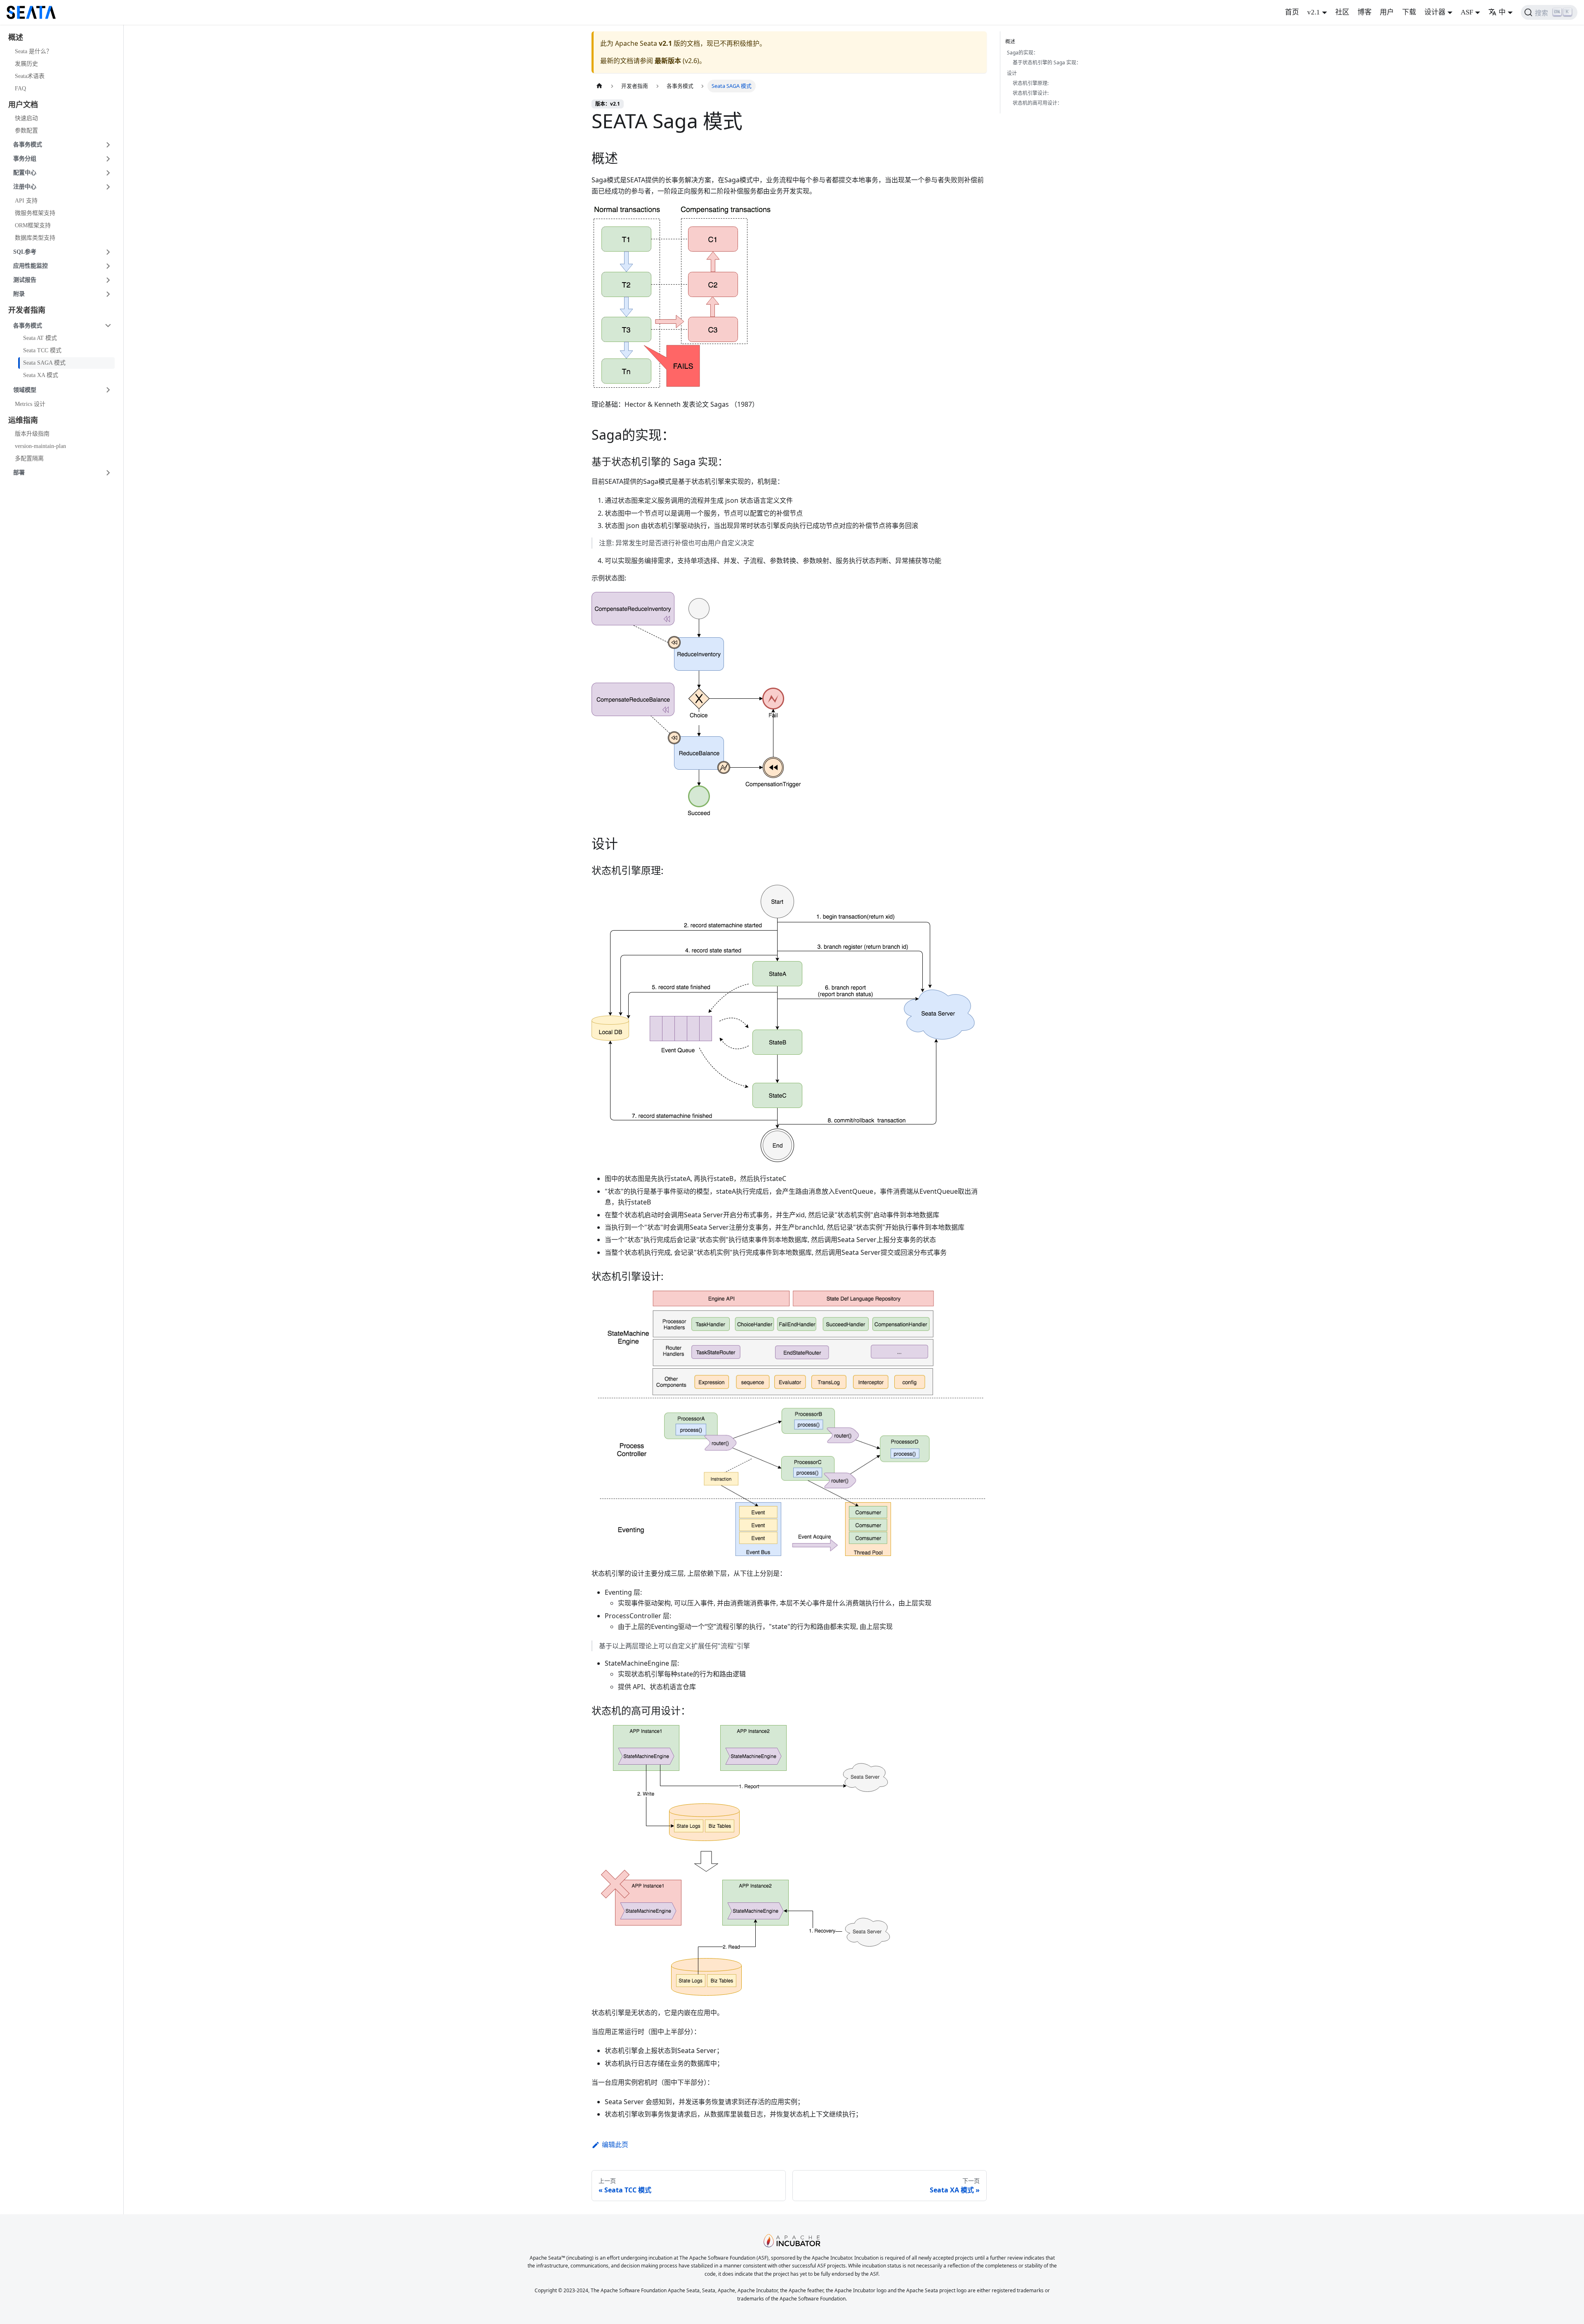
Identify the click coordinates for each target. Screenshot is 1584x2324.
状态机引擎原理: (1031, 83)
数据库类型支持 (35, 238)
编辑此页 (615, 2145)
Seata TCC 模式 (42, 350)
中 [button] (1502, 12)
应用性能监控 (31, 266)
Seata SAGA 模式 (44, 363)
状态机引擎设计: (1031, 93)
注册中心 (25, 187)
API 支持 (26, 201)
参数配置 (26, 131)
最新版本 (668, 61)
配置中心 (25, 173)
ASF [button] (1467, 12)
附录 (19, 294)
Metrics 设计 (30, 404)
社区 (1342, 12)
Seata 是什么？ (33, 51)
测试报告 (25, 280)
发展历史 (26, 64)
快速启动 (26, 118)
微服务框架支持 (35, 213)
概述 (1010, 41)
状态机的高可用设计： (1037, 103)
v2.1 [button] (1314, 12)
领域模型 (25, 390)
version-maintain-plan (40, 446)
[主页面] (599, 86)
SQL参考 (25, 252)
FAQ (20, 88)
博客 (1365, 12)
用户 (1387, 12)
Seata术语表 (30, 76)
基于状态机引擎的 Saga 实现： (1047, 62)
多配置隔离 (29, 458)
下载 (1409, 12)
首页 (1292, 12)
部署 (19, 473)
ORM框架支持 (33, 225)
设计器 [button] (1435, 12)
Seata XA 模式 (41, 375)
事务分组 (25, 159)
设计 (1012, 73)
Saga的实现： (1023, 53)
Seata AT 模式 (40, 338)
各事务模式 (28, 145)
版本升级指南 (32, 434)
